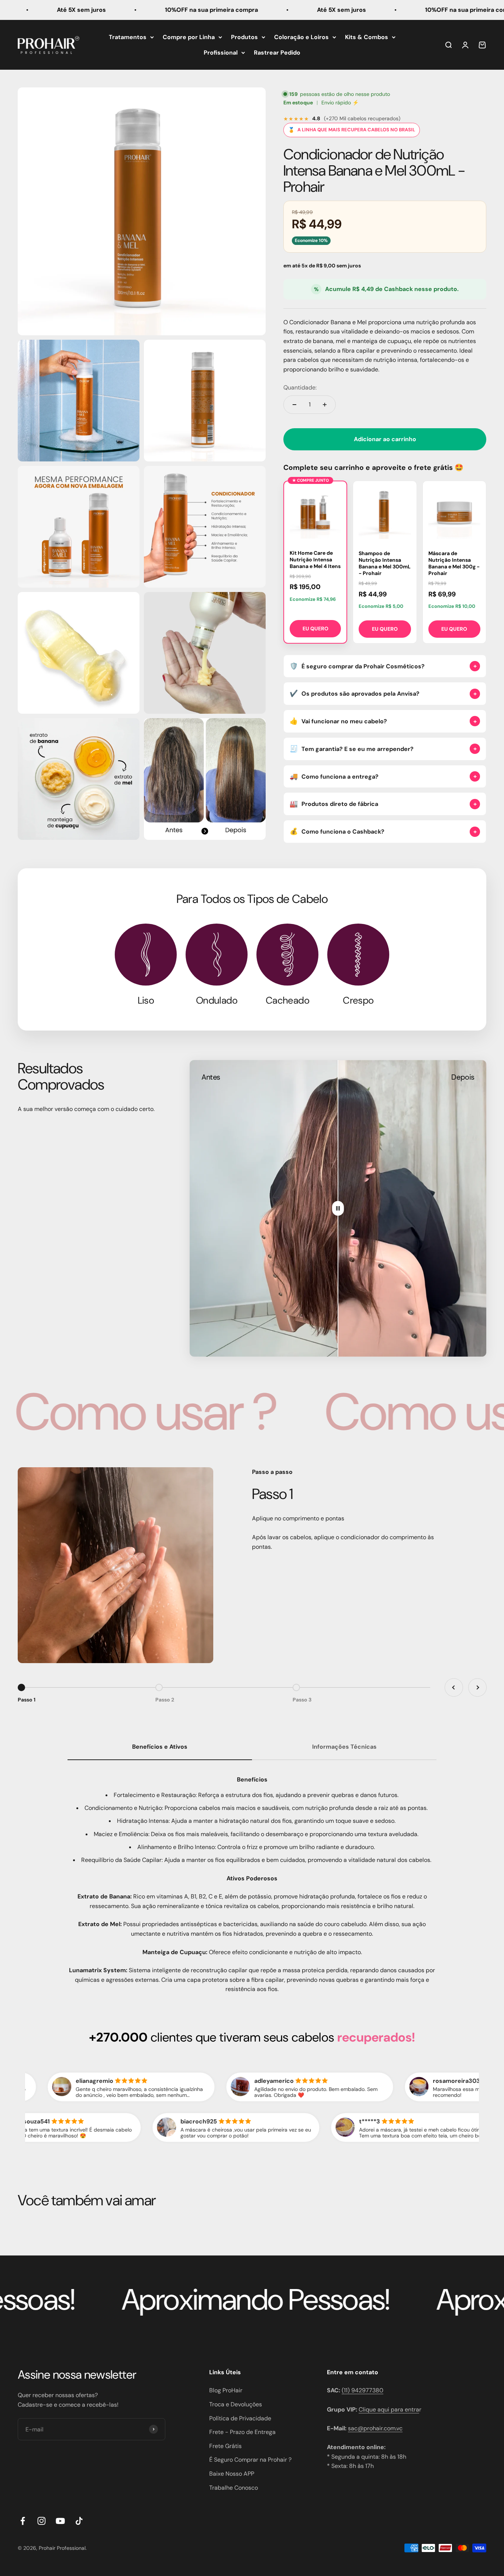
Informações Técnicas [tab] (344, 1747)
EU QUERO (315, 629)
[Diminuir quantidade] (294, 405)
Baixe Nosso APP (232, 2474)
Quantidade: (300, 387)
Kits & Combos (367, 37)
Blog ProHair (226, 2390)
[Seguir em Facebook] (23, 2521)
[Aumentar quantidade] (325, 405)
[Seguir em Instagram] (42, 2521)
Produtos (244, 37)
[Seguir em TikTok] (79, 2521)
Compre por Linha (189, 37)
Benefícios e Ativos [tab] (160, 1747)
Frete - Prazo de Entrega (242, 2432)
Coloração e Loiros (301, 37)
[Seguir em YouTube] (60, 2521)
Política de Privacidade (240, 2418)
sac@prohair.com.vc (375, 2428)
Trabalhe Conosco (234, 2488)
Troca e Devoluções (236, 2404)
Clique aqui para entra (389, 2409)
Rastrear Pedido (277, 52)
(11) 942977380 (363, 2390)
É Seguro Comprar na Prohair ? (250, 2460)
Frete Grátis (225, 2446)
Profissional (221, 52)
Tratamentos (128, 37)
